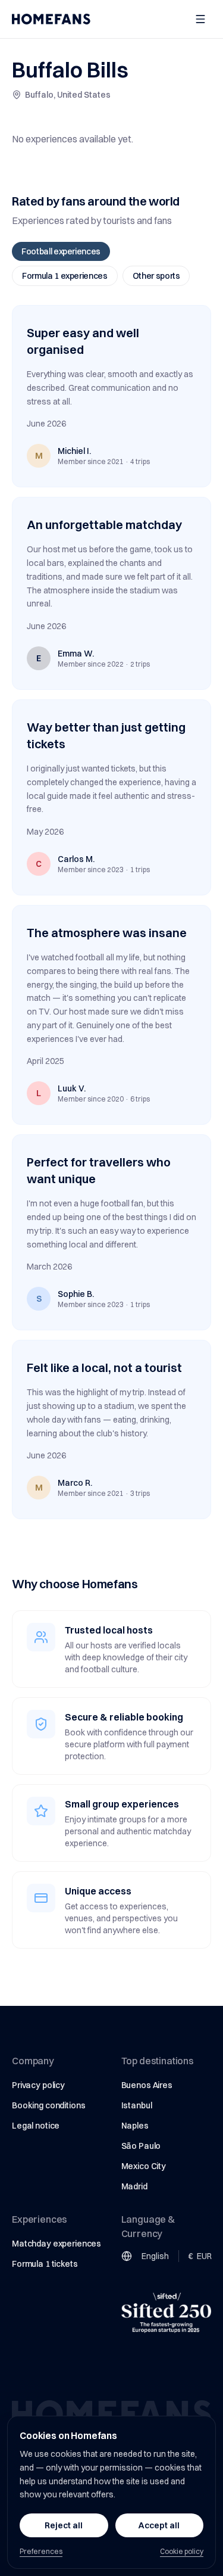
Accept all (159, 2525)
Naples (135, 2126)
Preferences (41, 2551)
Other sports (156, 276)
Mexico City (144, 2166)
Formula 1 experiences (65, 276)
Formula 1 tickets (45, 2264)
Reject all (64, 2525)
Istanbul (137, 2105)
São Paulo (141, 2146)
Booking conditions (48, 2105)
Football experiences (61, 251)
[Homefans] (51, 19)
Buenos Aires (147, 2085)
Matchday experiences (56, 2244)
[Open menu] (200, 19)
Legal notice (36, 2126)
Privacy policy (38, 2085)
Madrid (134, 2186)
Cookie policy (182, 2551)
